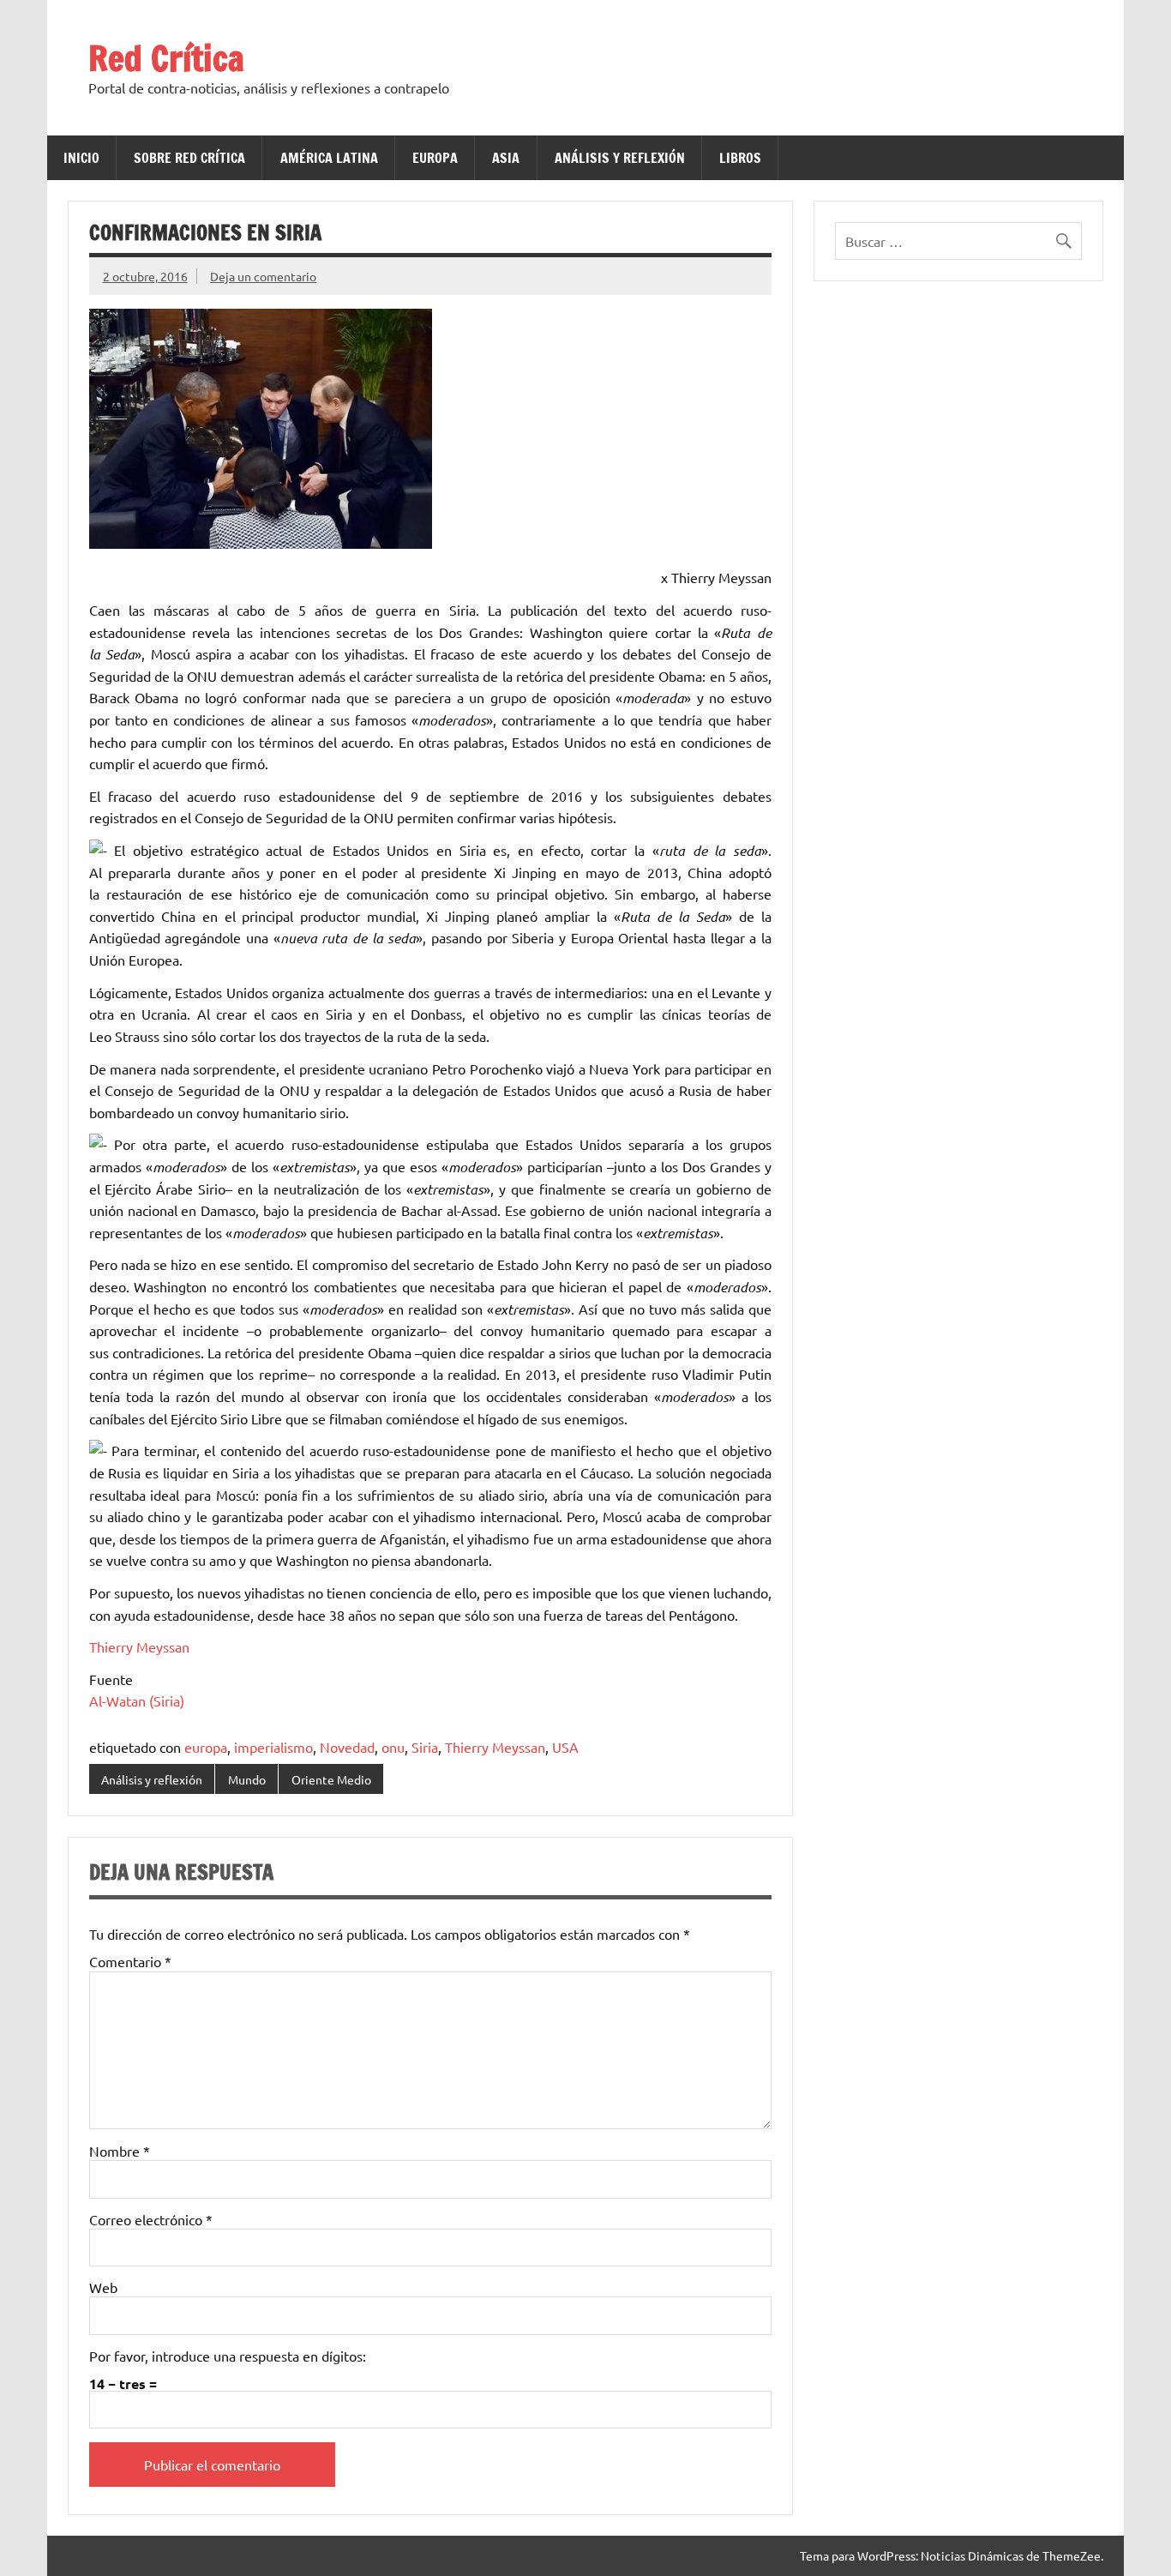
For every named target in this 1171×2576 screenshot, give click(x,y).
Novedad (347, 1747)
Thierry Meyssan (139, 1646)
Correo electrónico (151, 2219)
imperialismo (273, 1747)
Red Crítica (166, 58)
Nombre (120, 2151)
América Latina (329, 158)
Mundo (247, 1779)
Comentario (130, 1961)
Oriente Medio (331, 1779)
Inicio (81, 158)
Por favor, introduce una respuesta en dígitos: (228, 2356)
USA (565, 1747)
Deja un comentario (263, 276)
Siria (425, 1747)
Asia (506, 158)
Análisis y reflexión (620, 158)
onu (393, 1747)
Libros (740, 158)
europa (206, 1747)
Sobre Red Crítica (189, 158)
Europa (435, 158)
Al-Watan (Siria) (137, 1700)
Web (103, 2287)
